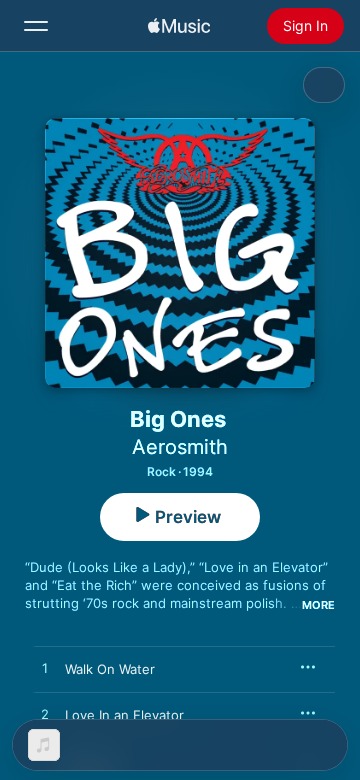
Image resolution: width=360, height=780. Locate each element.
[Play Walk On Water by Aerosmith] (45, 669)
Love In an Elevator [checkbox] (124, 715)
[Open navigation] (36, 26)
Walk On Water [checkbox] (110, 669)
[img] (179, 26)
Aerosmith (180, 447)
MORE (318, 605)
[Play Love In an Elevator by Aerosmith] (45, 715)
